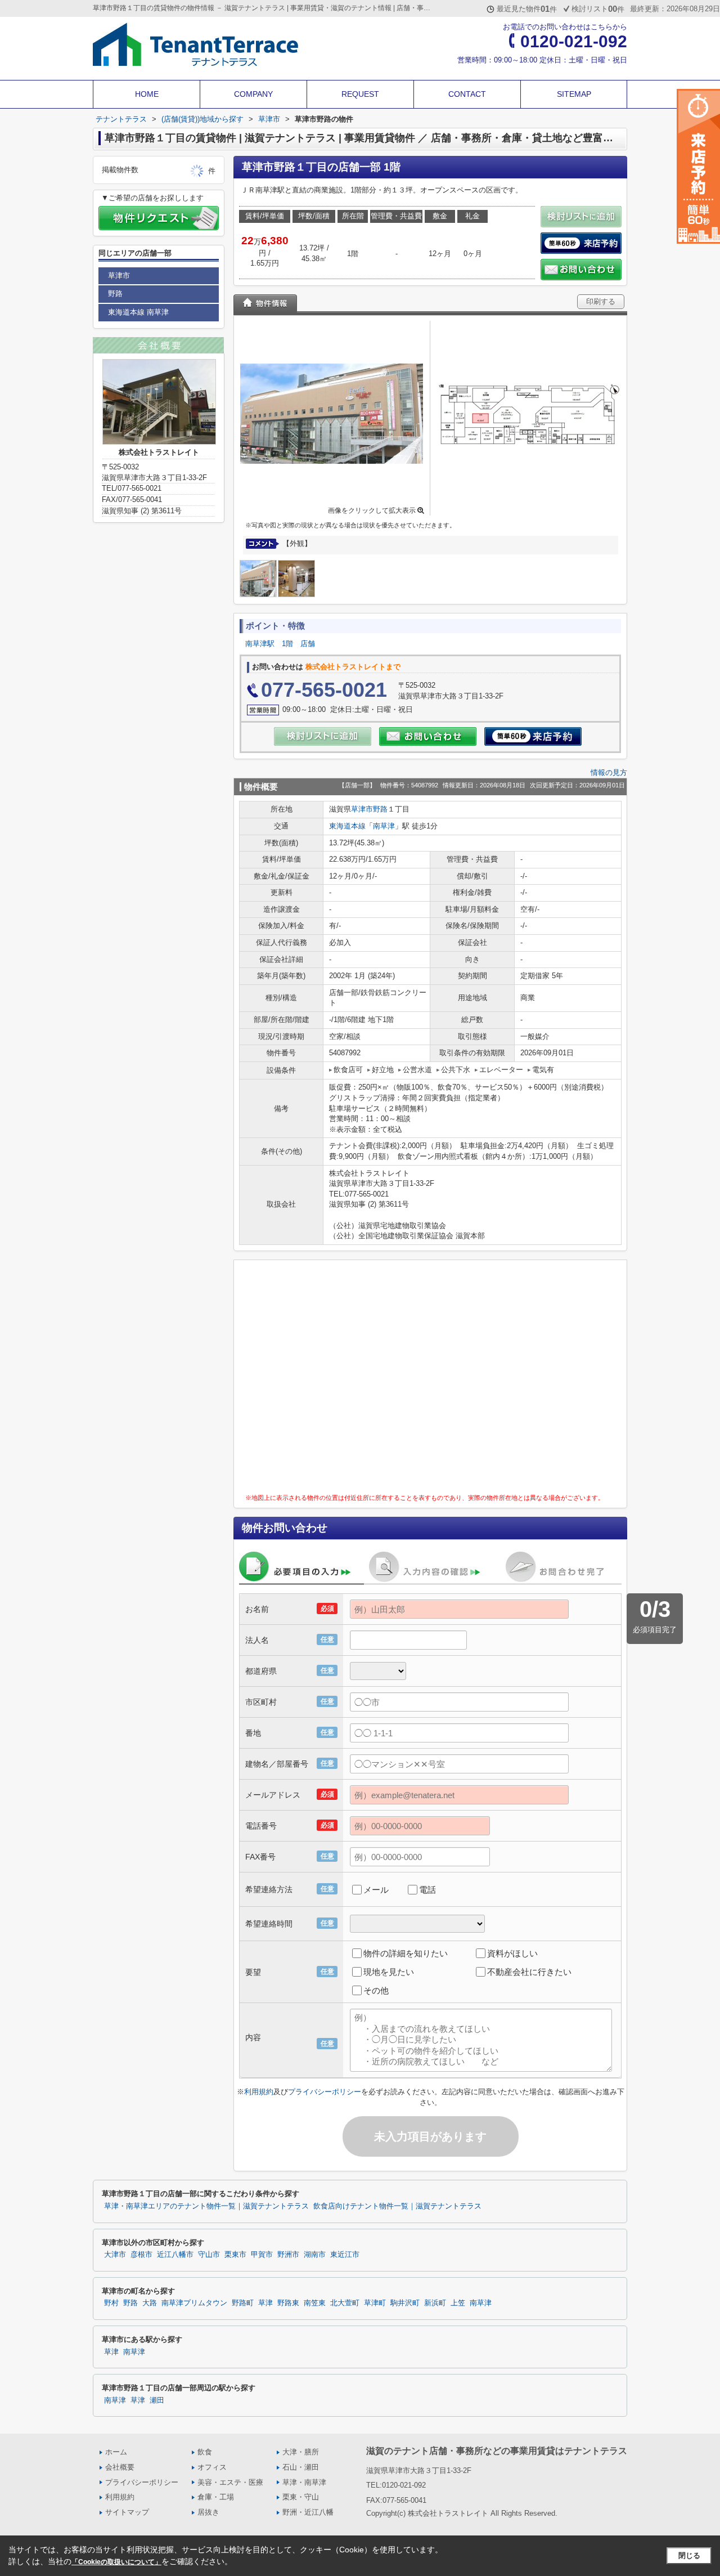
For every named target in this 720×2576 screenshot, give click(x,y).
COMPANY (253, 94)
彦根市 (141, 2255)
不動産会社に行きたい (529, 1972)
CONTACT (467, 94)
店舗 (308, 644)
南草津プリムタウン (194, 2303)
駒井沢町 (405, 2303)
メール (376, 1890)
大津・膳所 (301, 2452)
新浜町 (435, 2303)
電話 (427, 1890)
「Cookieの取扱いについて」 (116, 2562)
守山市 (209, 2255)
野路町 (243, 2303)
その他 (376, 1990)
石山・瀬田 (301, 2467)
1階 (287, 644)
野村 (111, 2303)
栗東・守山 (301, 2497)
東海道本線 (347, 826)
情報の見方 (609, 772)
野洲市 (288, 2255)
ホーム (116, 2452)
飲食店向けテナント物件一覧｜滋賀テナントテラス (397, 2206)
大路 (150, 2303)
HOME (147, 94)
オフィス (212, 2467)
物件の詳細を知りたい (406, 1953)
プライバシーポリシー (325, 2092)
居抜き (208, 2512)
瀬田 (157, 2400)
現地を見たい (389, 1972)
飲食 (205, 2452)
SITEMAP (574, 94)
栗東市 (235, 2255)
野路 (380, 809)
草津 (265, 2303)
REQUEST (360, 94)
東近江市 (345, 2255)
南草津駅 (260, 644)
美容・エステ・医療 (230, 2482)
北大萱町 (345, 2303)
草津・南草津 (304, 2482)
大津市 (115, 2255)
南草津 (384, 826)
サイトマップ (127, 2512)
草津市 (362, 809)
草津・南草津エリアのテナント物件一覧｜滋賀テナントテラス (206, 2206)
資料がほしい (512, 1953)
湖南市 (315, 2255)
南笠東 (315, 2303)
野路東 (288, 2303)
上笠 (458, 2303)
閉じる (689, 2555)
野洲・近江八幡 (308, 2512)
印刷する (601, 301)
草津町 (375, 2303)
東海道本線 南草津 (138, 312)
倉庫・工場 (216, 2497)
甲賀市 (262, 2255)
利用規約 (259, 2092)
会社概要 (120, 2467)
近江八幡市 (175, 2255)
